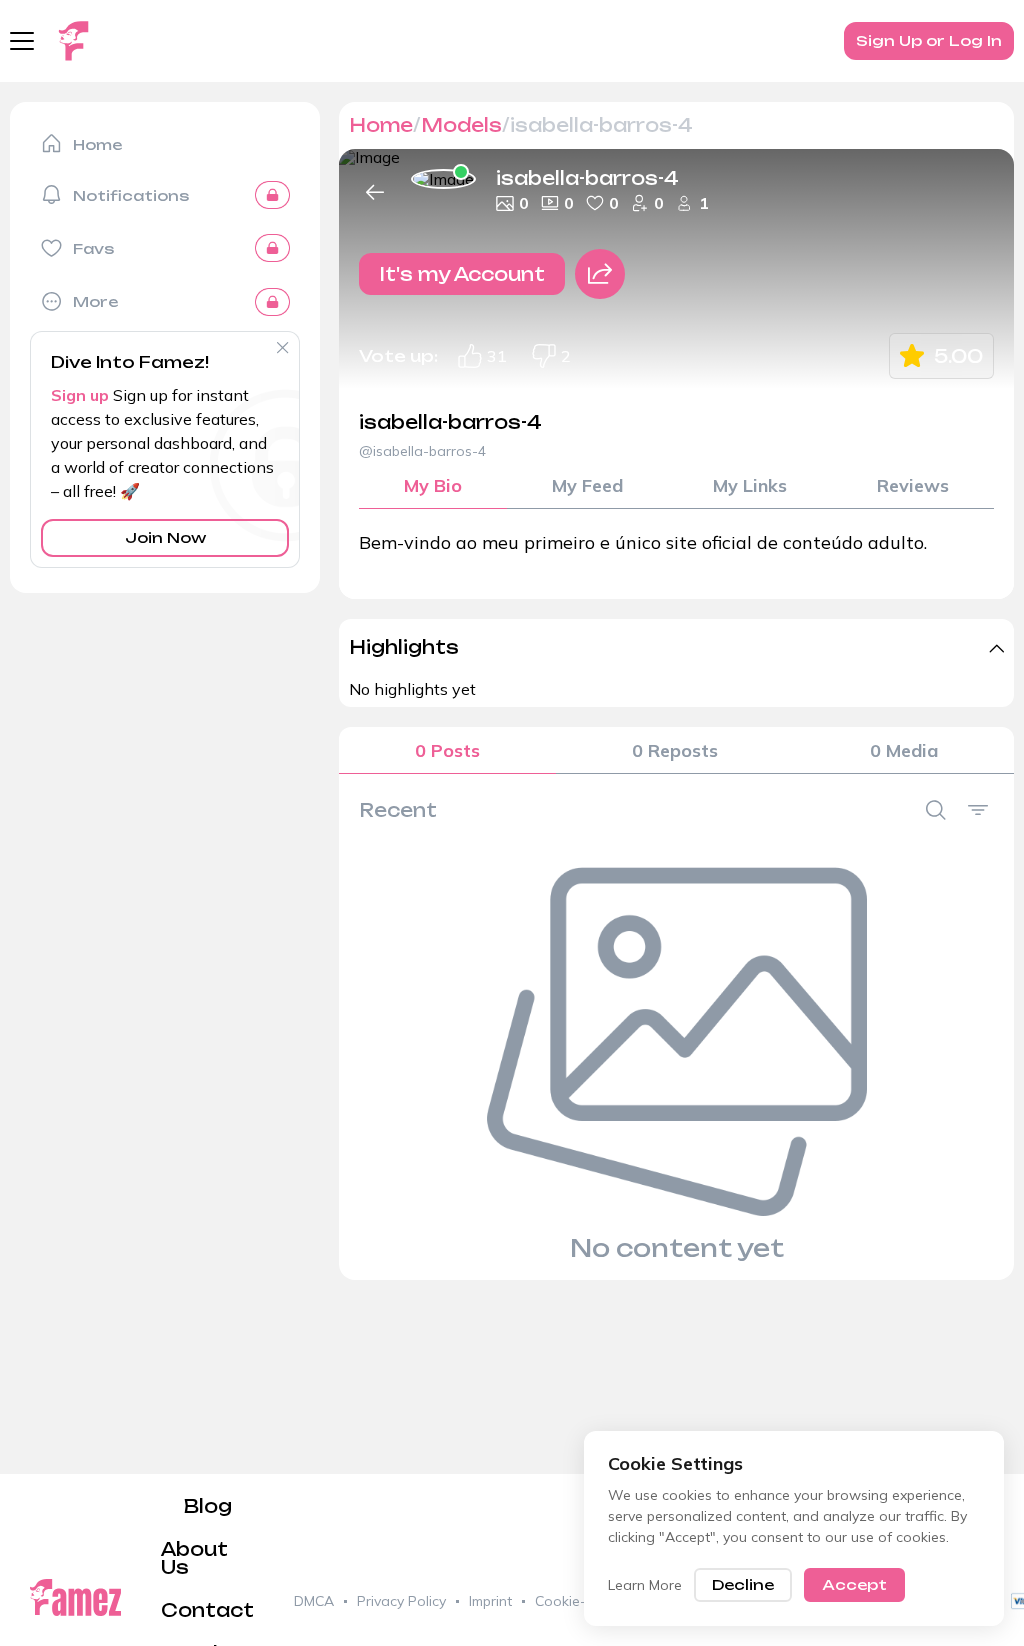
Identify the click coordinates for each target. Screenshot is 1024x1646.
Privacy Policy (401, 1601)
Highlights (404, 647)
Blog (208, 1506)
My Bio (433, 485)
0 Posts (447, 750)
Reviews (913, 485)
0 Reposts (675, 750)
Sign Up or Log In (929, 40)
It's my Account (462, 274)
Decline (743, 1584)
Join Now (165, 537)
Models (461, 125)
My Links (750, 485)
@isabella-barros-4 (422, 451)
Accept (854, 1584)
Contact (207, 1610)
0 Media (904, 750)
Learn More (645, 1585)
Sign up (80, 395)
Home (381, 125)
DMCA (314, 1601)
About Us (194, 1558)
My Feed (587, 485)
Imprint (490, 1601)
